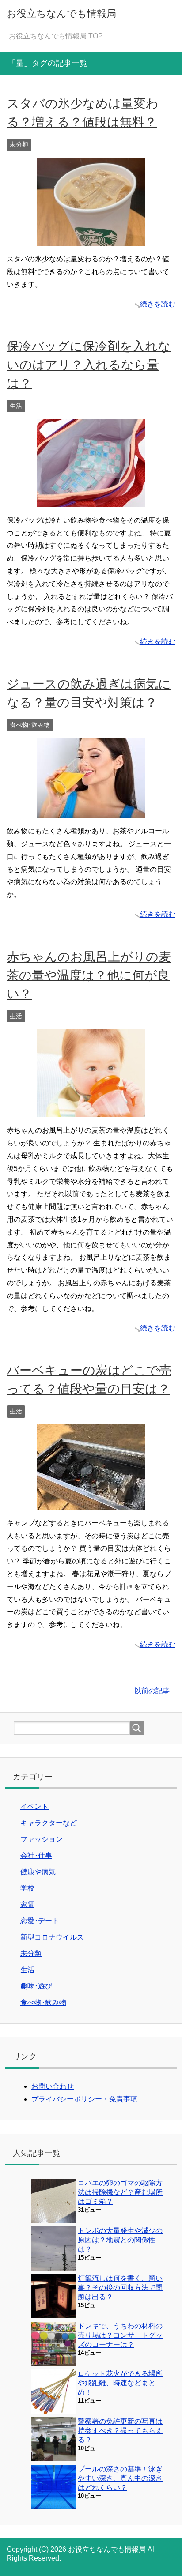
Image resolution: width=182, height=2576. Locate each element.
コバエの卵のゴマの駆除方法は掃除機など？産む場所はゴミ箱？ (120, 2192)
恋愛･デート (40, 1921)
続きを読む (158, 304)
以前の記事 (152, 1691)
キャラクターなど (49, 1823)
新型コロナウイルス (52, 1937)
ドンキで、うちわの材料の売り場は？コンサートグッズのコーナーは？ (120, 2335)
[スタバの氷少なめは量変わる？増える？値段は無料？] (91, 239)
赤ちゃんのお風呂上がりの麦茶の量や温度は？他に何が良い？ (89, 975)
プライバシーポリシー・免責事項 (84, 2099)
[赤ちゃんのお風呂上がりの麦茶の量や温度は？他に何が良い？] (91, 1111)
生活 (16, 406)
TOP (56, 36)
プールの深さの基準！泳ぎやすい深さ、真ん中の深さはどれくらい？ (120, 2478)
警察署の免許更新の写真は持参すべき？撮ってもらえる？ (120, 2431)
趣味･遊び (36, 1986)
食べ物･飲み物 (30, 725)
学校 (27, 1888)
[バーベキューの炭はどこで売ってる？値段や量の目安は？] (91, 1503)
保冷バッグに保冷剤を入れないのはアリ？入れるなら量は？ (89, 365)
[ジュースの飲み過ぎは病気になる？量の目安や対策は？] (91, 811)
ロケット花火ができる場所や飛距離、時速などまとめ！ (120, 2383)
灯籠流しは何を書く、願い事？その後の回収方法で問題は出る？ (120, 2288)
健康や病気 (38, 1872)
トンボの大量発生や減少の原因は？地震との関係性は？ (120, 2240)
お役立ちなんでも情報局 (61, 13)
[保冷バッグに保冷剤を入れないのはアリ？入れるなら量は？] (91, 500)
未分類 (19, 144)
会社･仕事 (36, 1855)
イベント (34, 1806)
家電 (27, 1904)
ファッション (42, 1839)
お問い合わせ (53, 2086)
